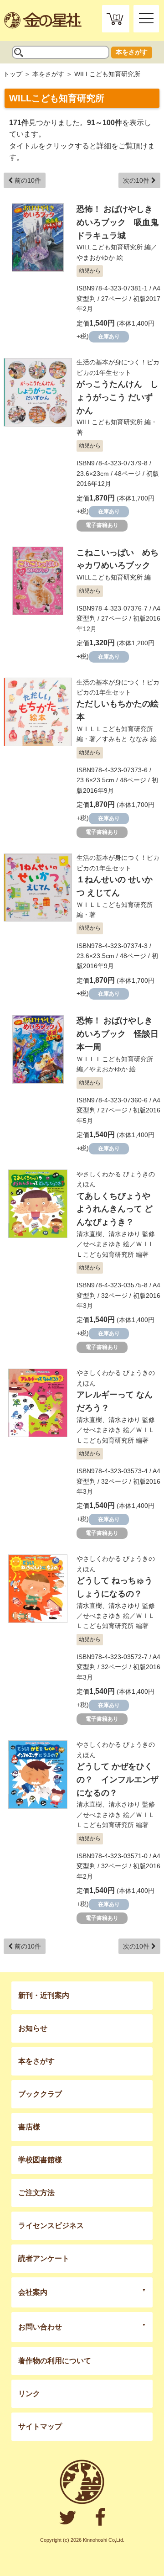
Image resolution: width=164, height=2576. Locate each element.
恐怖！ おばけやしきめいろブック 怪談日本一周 (118, 1034)
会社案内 (33, 2292)
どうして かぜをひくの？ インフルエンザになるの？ (118, 1780)
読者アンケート (44, 2258)
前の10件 (27, 180)
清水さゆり (124, 1234)
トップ (13, 74)
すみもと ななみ (125, 739)
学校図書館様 (40, 2160)
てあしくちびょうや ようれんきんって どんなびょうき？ (115, 1209)
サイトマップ (40, 2426)
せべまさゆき (102, 1244)
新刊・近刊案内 (44, 1995)
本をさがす (132, 52)
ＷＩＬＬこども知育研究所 (115, 729)
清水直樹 (89, 1234)
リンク (29, 2394)
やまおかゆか (96, 258)
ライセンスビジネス (51, 2226)
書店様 (29, 2127)
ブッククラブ (40, 2094)
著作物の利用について (55, 2361)
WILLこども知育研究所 (110, 247)
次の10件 (137, 180)
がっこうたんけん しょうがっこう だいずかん (118, 397)
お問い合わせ (40, 2327)
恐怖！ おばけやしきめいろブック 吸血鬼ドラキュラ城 (118, 222)
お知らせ (33, 2028)
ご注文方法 (36, 2193)
